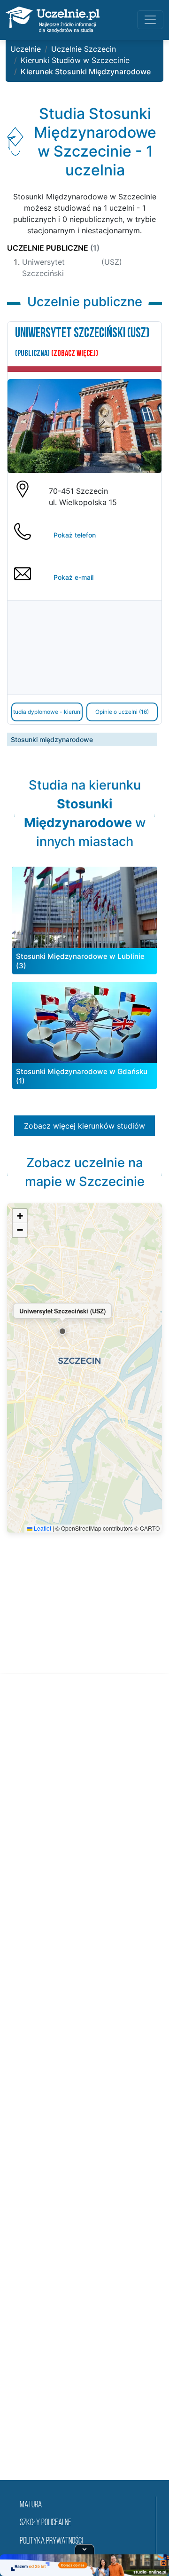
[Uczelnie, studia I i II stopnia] (53, 20)
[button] (62, 1331)
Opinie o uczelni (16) (122, 712)
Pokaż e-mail (73, 577)
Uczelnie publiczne (53, 248)
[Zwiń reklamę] (84, 2549)
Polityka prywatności (51, 2541)
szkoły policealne (46, 2523)
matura (31, 2505)
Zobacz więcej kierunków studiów (84, 1126)
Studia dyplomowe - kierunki (47, 712)
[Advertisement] (84, 2088)
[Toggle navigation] (150, 20)
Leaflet (42, 1528)
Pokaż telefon (75, 535)
